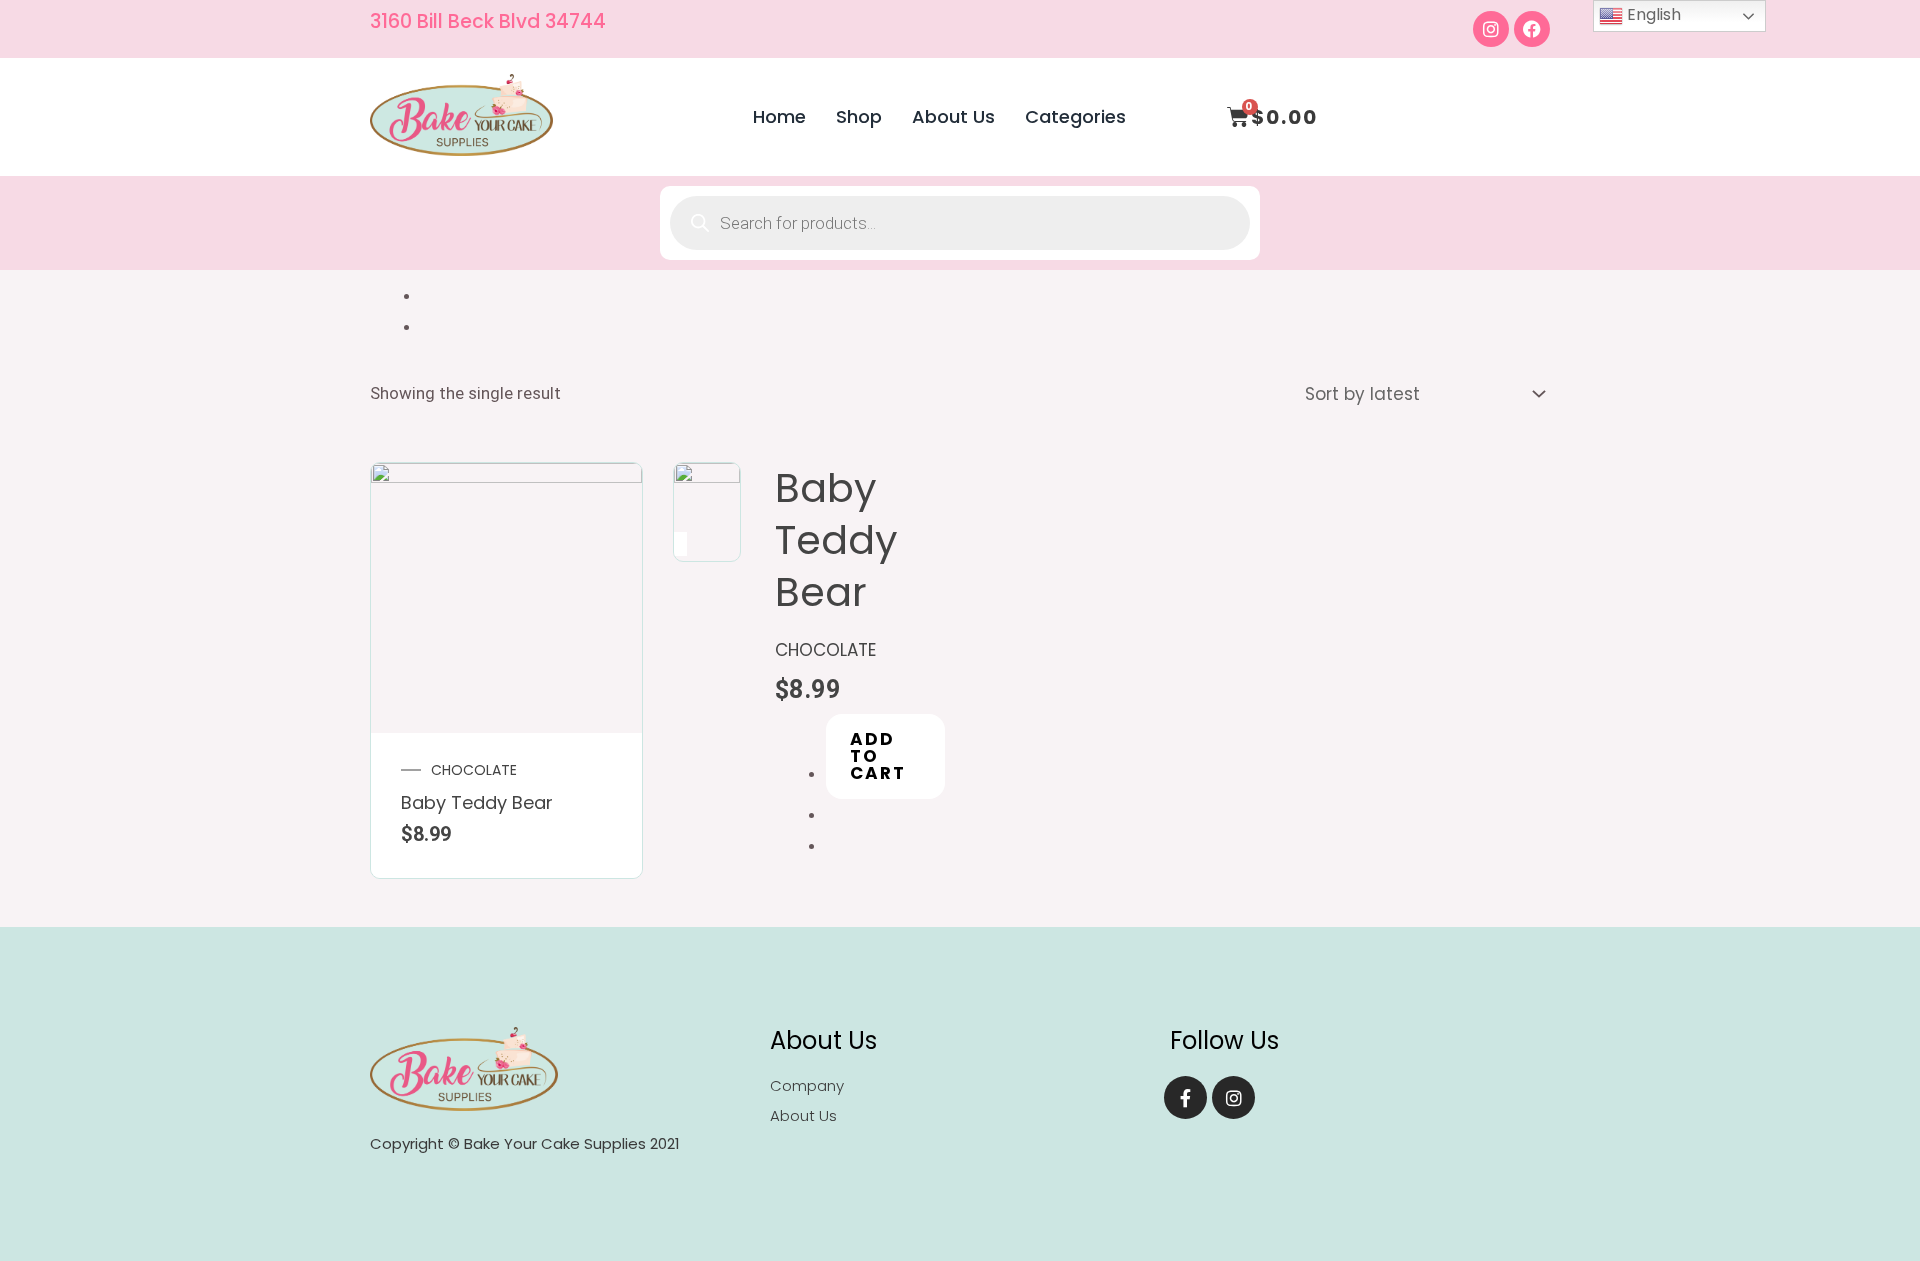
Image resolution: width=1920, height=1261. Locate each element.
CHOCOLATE (474, 770)
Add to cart (878, 756)
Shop (859, 116)
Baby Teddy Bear (477, 802)
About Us (953, 116)
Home (779, 116)
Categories (1075, 116)
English (1652, 14)
